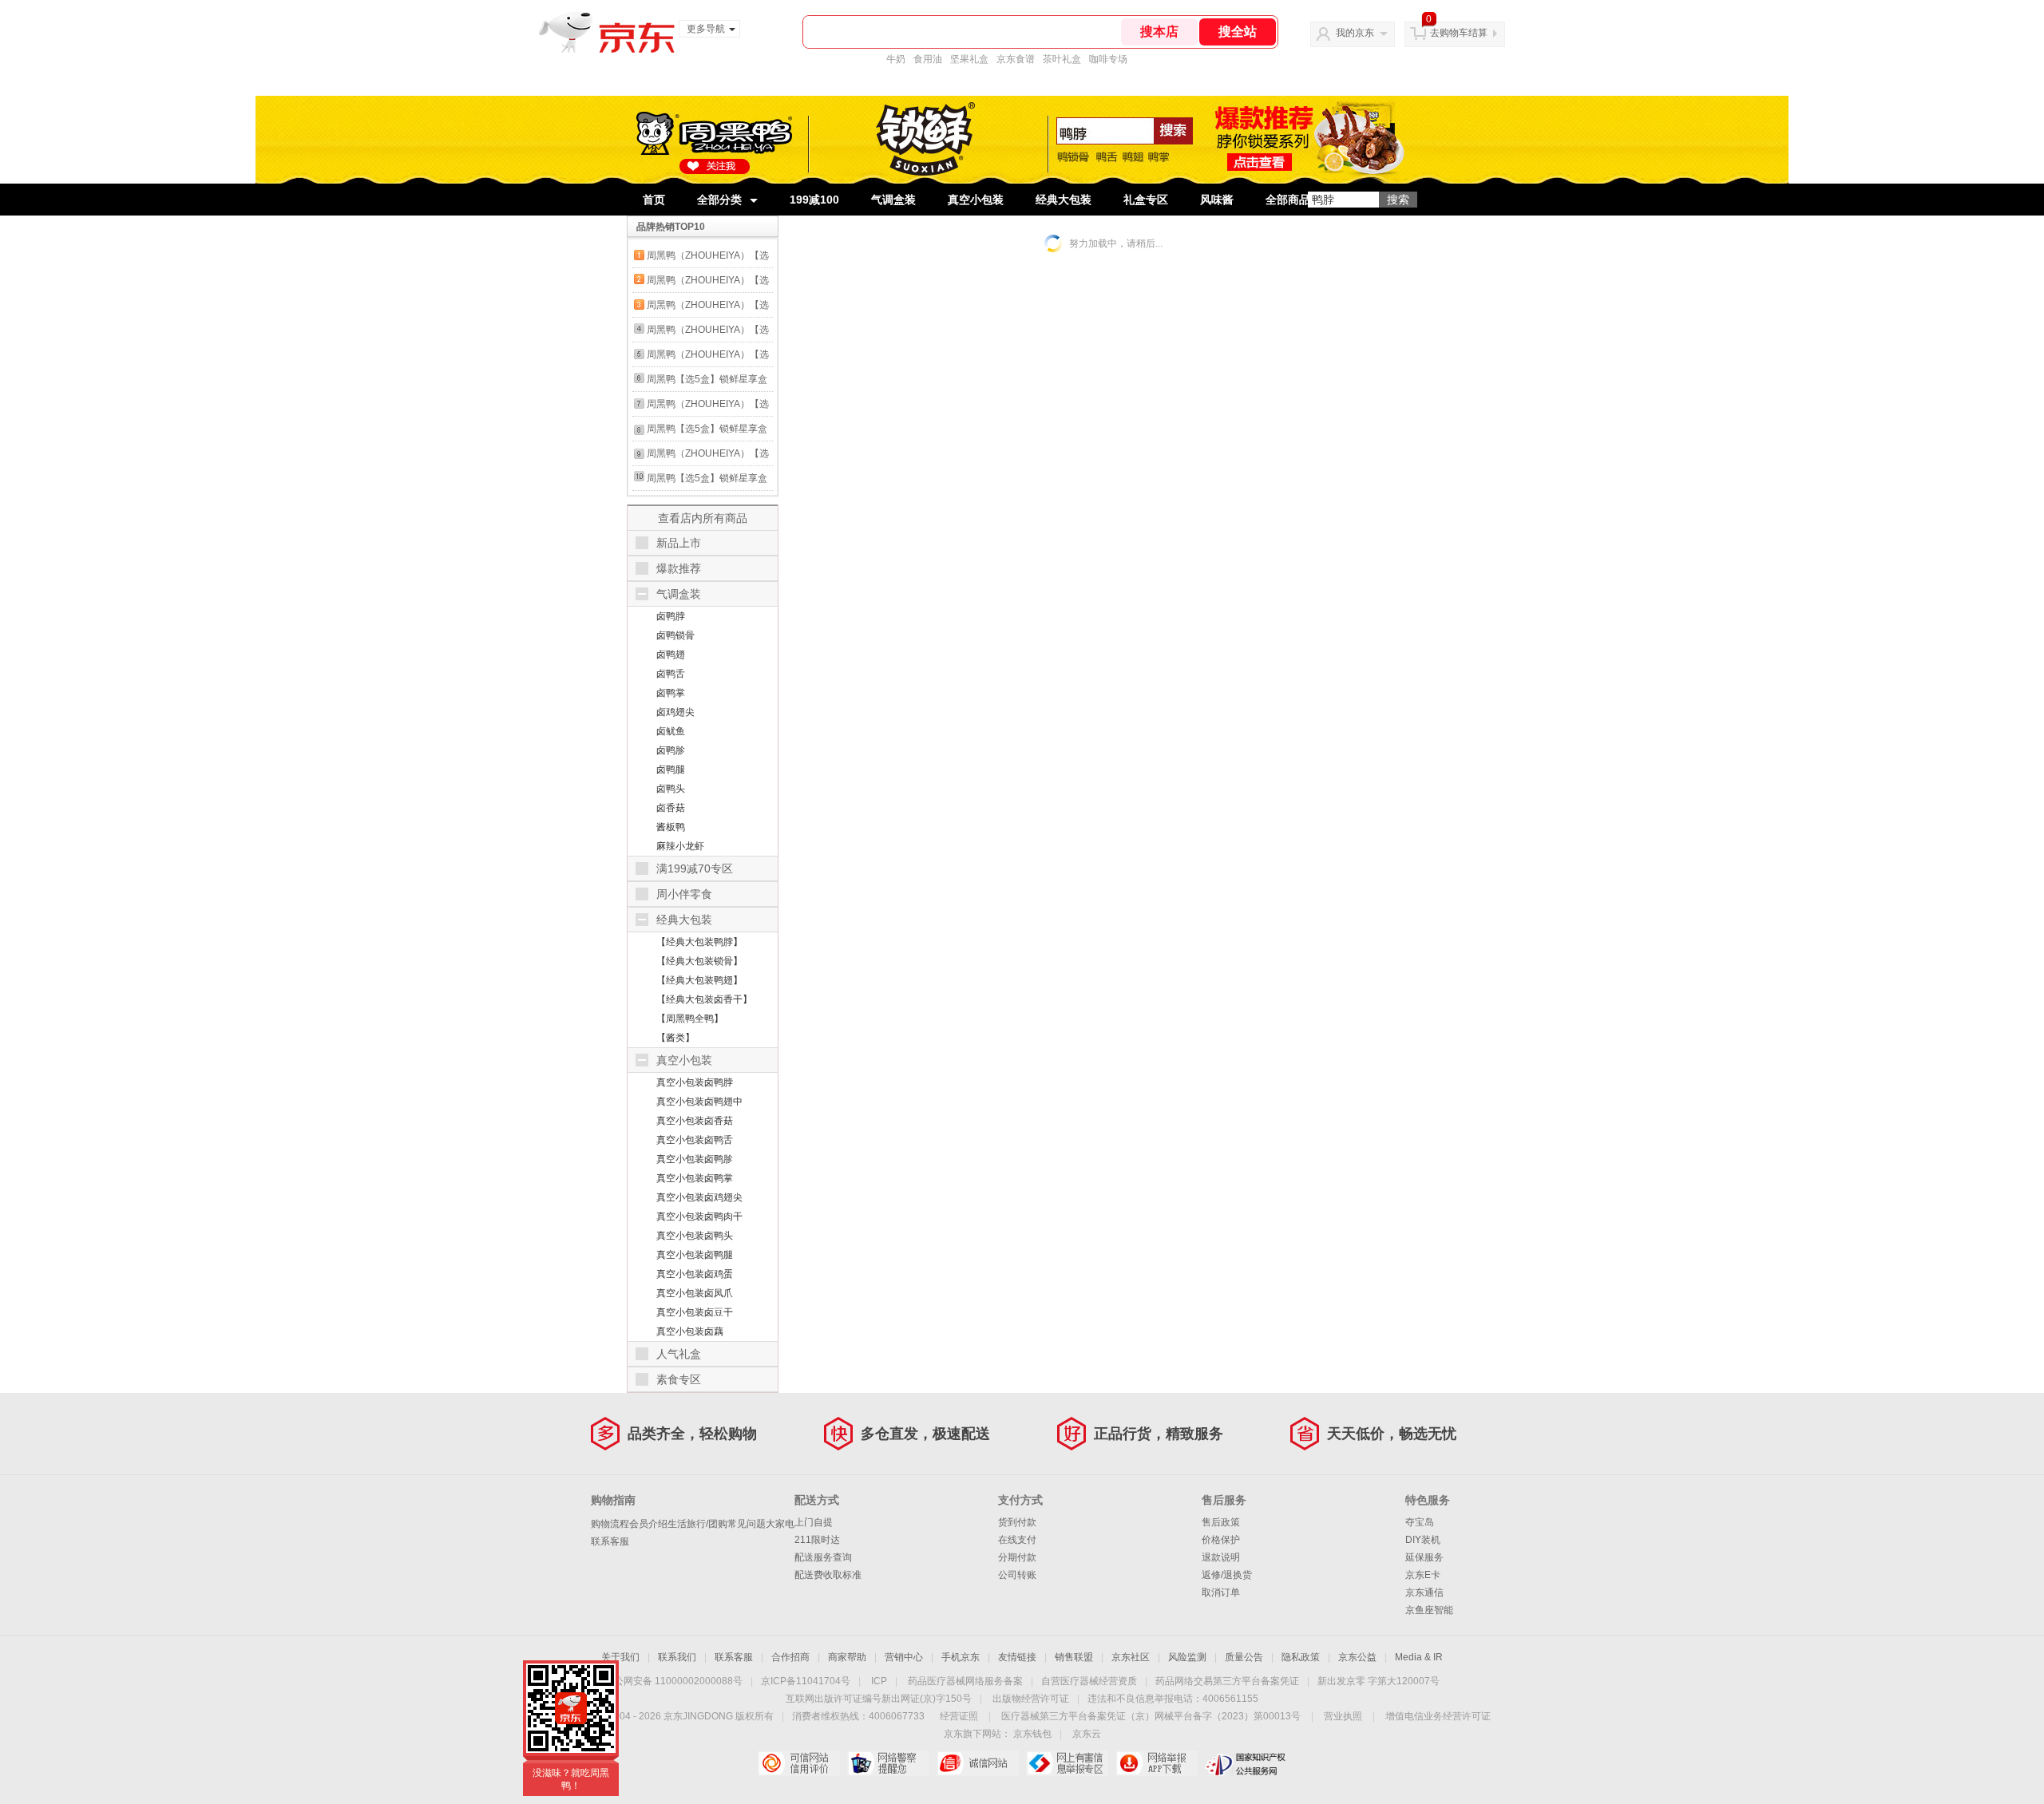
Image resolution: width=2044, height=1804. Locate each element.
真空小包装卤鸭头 (695, 1236)
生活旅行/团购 (697, 1524)
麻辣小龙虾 (680, 846)
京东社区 (1131, 1657)
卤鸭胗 (671, 750)
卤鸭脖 (671, 616)
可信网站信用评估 (799, 1763)
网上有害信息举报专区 (1067, 1763)
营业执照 (1343, 1716)
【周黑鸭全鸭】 (690, 1019)
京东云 (1087, 1734)
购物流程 (610, 1524)
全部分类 (719, 200)
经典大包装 (1064, 200)
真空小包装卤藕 (690, 1331)
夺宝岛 (1420, 1522)
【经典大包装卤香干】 (704, 999)
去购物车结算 (1459, 33)
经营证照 (959, 1716)
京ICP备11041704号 (806, 1681)
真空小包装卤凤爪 (695, 1293)
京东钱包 (1032, 1734)
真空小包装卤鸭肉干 (699, 1217)
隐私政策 (1301, 1657)
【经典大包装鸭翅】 (699, 980)
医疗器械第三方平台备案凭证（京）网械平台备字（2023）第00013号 (1151, 1716)
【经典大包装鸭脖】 (699, 942)
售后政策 (1221, 1522)
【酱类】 (675, 1038)
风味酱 (1217, 200)
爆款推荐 (679, 568)
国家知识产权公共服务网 (1246, 1763)
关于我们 (620, 1657)
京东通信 (1424, 1592)
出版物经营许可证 (1031, 1699)
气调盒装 (893, 200)
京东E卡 (1423, 1575)
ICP (879, 1681)
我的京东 (1355, 33)
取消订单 (1221, 1592)
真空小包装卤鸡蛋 (695, 1274)
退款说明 (1221, 1557)
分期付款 (1017, 1557)
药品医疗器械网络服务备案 (965, 1681)
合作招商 (790, 1657)
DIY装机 (1423, 1540)
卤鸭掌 (671, 693)
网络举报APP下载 (1157, 1763)
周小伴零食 (684, 894)
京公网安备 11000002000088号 (673, 1681)
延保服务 (1424, 1557)
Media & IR (1419, 1657)
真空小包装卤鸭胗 (695, 1159)
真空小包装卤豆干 (695, 1312)
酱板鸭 (671, 827)
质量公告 (1244, 1657)
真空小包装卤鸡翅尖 (699, 1197)
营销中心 (904, 1657)
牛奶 (896, 59)
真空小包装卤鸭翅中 (699, 1102)
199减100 (814, 200)
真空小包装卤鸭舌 (695, 1140)
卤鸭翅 (671, 655)
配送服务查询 (823, 1557)
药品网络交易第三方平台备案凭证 (1227, 1681)
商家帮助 (847, 1657)
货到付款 (1017, 1522)
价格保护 (1221, 1540)
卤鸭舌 (671, 674)
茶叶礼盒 (1062, 59)
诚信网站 (978, 1763)
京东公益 (1357, 1657)
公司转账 (1017, 1575)
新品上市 (679, 543)
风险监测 (1187, 1657)
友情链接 (1017, 1657)
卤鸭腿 (671, 769)
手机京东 (961, 1657)
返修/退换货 (1227, 1575)
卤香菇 (671, 808)
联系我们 (677, 1657)
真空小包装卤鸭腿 (695, 1255)
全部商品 (1288, 200)
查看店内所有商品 (703, 518)
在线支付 (1017, 1540)
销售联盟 (1074, 1657)
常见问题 (747, 1524)
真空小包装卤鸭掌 (695, 1178)
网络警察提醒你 (888, 1763)
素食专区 (679, 1379)
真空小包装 (976, 200)
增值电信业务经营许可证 (1438, 1716)
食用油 (928, 59)
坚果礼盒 (969, 59)
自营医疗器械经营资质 (1089, 1681)
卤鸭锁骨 (675, 635)
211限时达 (817, 1540)
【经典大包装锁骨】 (699, 961)
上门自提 (814, 1522)
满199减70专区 (695, 868)
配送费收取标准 (828, 1575)
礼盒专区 (1146, 200)
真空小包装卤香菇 (695, 1121)
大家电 (780, 1524)
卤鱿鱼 (671, 731)
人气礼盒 (679, 1354)
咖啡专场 (1108, 59)
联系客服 (610, 1541)
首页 (654, 200)
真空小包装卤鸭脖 (695, 1082)
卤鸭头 (671, 789)
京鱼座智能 (1429, 1610)
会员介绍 (648, 1524)
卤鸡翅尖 (675, 712)
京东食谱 (1016, 59)
